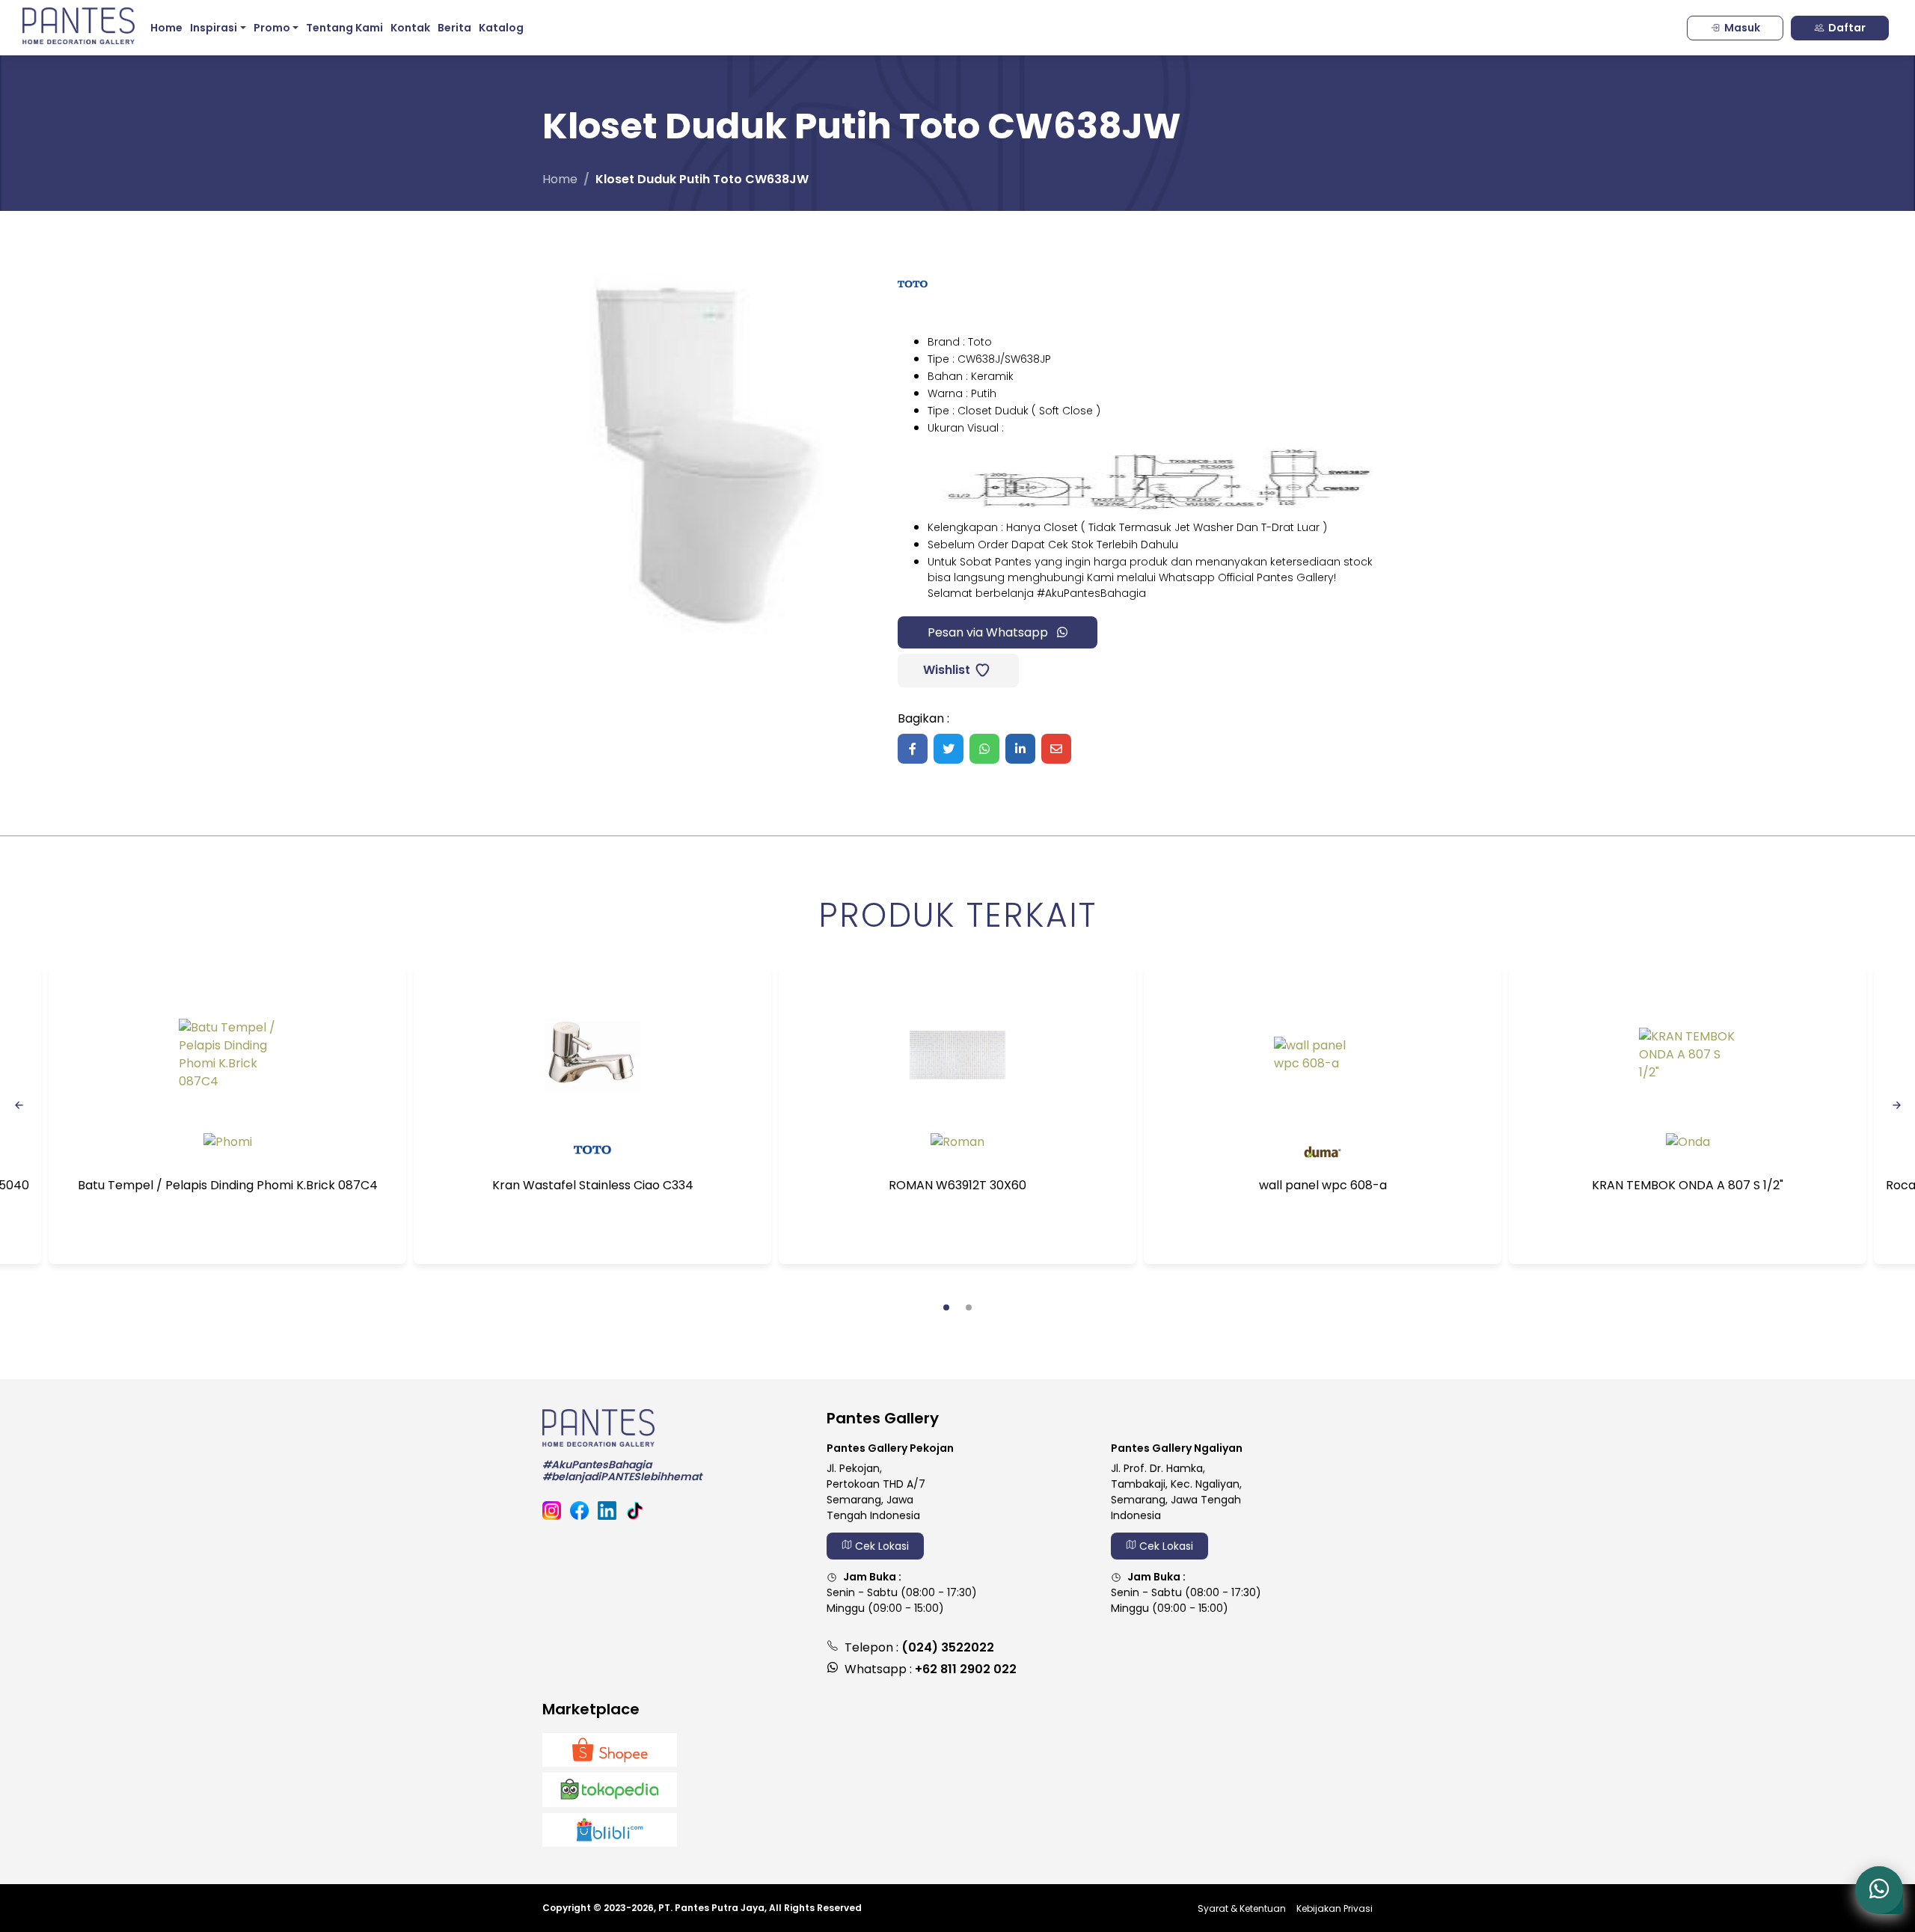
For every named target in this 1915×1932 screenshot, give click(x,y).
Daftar (1847, 28)
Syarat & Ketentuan (1242, 1908)
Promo (272, 28)
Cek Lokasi (880, 1546)
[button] (946, 1307)
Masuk (1742, 28)
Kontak (410, 28)
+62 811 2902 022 (966, 1669)
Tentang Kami (344, 28)
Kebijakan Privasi (1335, 1908)
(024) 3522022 (948, 1647)
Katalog (501, 28)
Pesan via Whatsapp (989, 632)
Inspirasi (214, 28)
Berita (454, 28)
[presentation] (19, 1104)
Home (166, 28)
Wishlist (945, 670)
